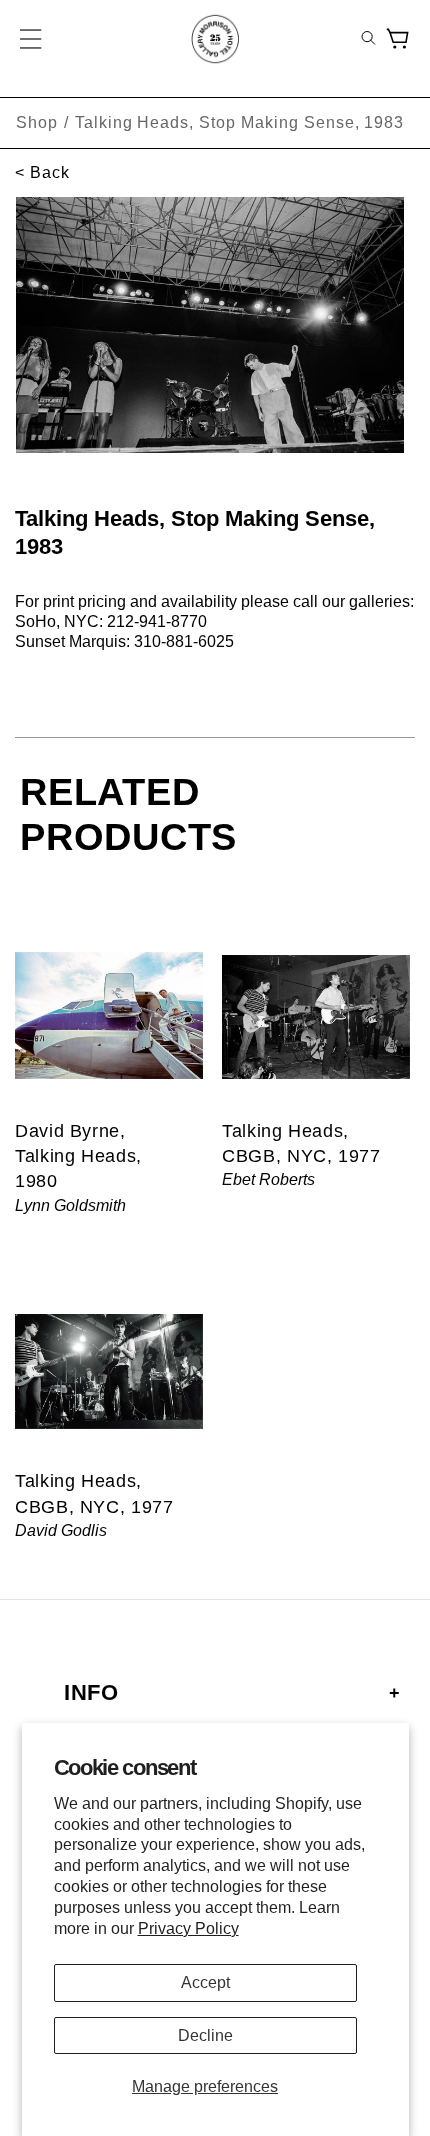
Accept (205, 1982)
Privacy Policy (188, 1928)
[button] (32, 39)
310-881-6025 (184, 641)
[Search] (368, 39)
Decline (205, 2035)
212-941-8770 (157, 621)
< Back (42, 172)
